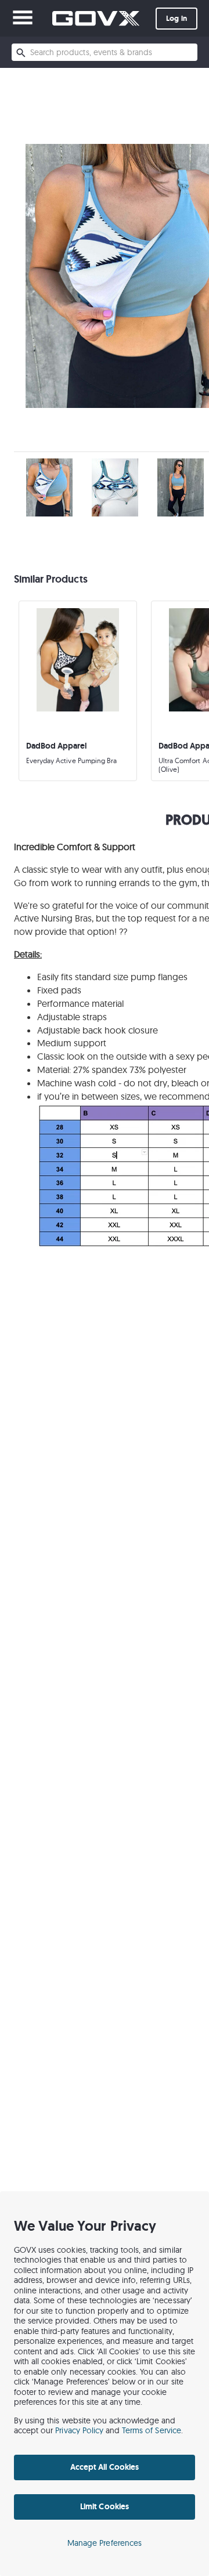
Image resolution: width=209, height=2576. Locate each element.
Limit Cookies (104, 2506)
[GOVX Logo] (96, 18)
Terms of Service (152, 2430)
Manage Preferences (105, 2543)
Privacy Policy (79, 2430)
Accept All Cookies (105, 2467)
